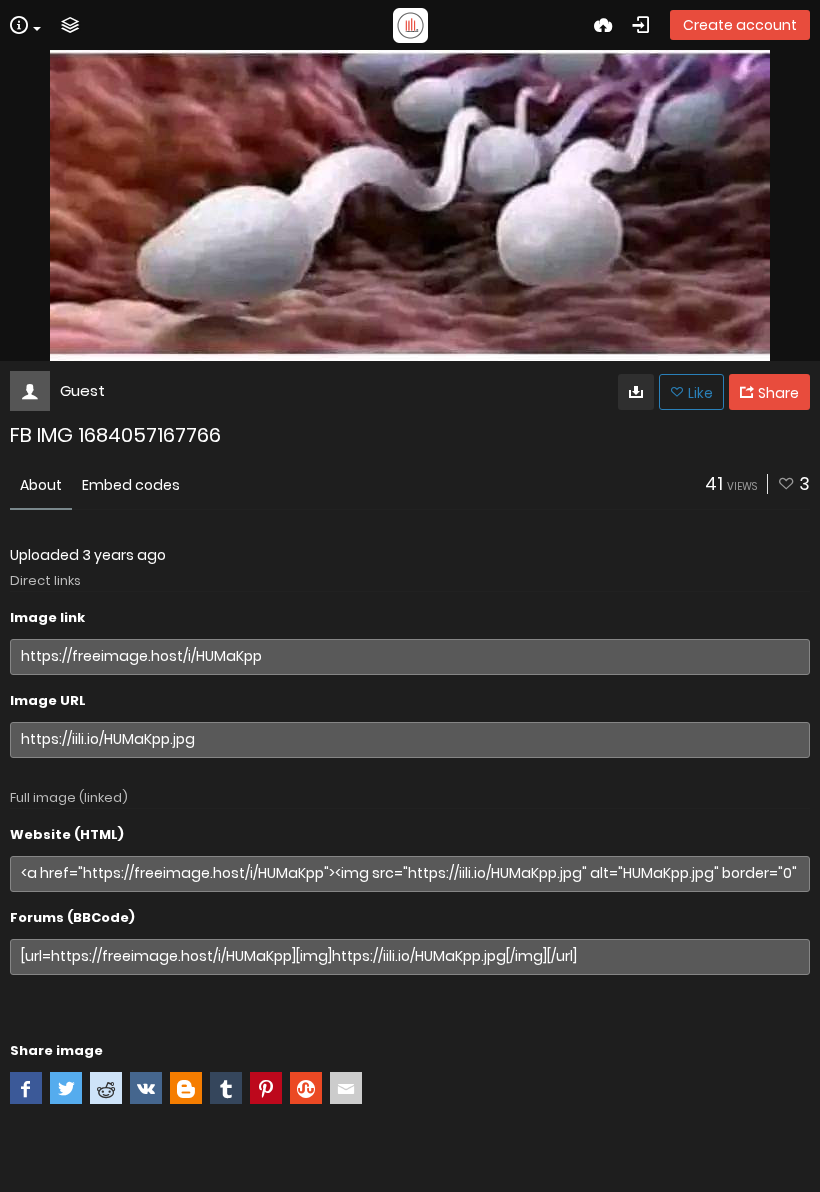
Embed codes (131, 485)
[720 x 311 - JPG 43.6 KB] (636, 392)
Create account (740, 25)
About (41, 485)
